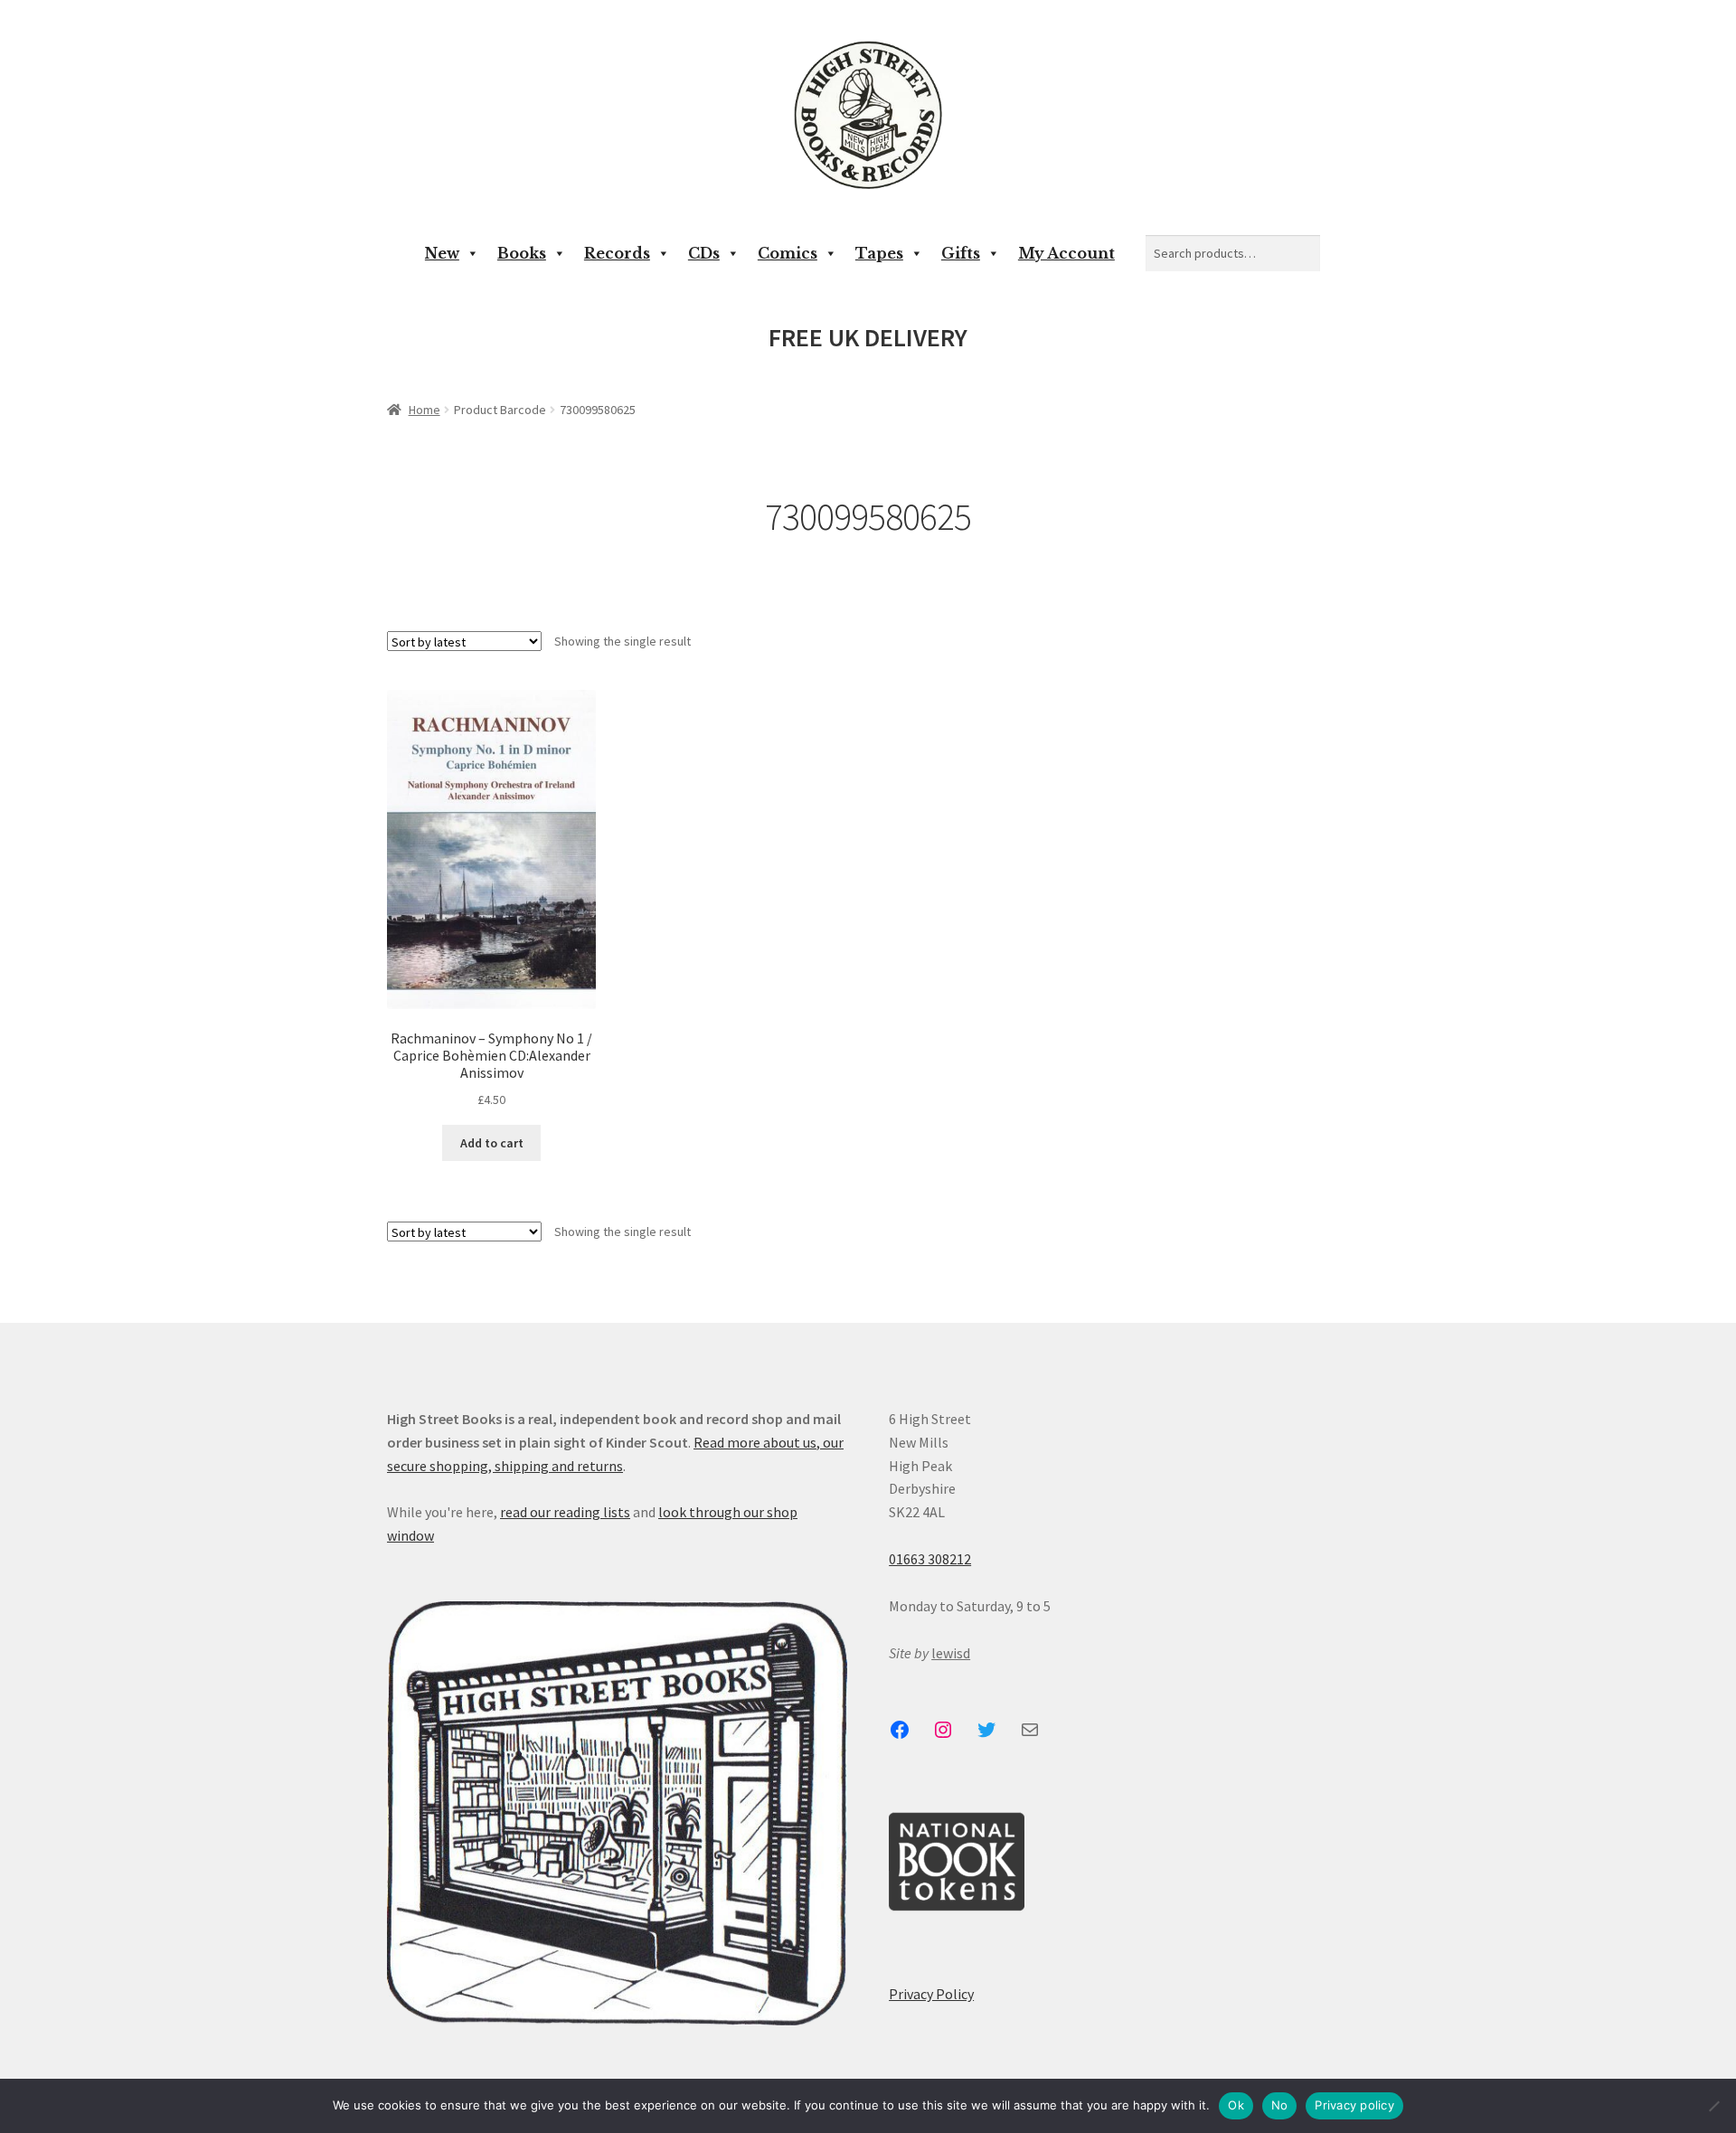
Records (617, 253)
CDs (704, 253)
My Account (1066, 253)
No (1280, 2105)
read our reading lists (565, 1512)
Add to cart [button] (492, 1143)
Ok (1236, 2105)
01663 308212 (930, 1559)
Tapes (879, 253)
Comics (788, 253)
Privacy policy (1354, 2105)
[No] (1713, 2106)
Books (522, 253)
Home (425, 410)
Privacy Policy (931, 1994)
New (442, 253)
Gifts (961, 253)
